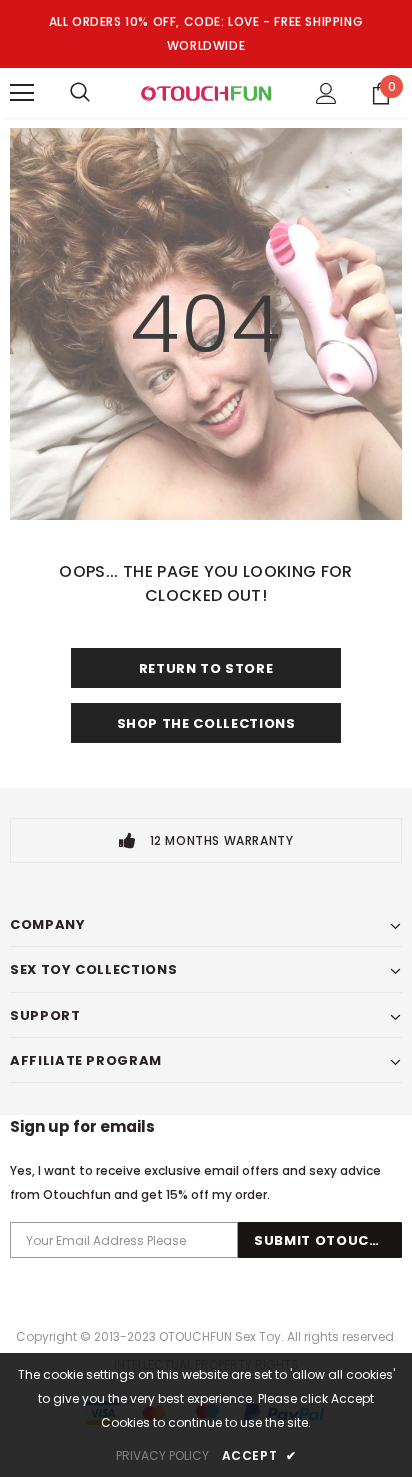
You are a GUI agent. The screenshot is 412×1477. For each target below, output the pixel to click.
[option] (206, 840)
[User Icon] (326, 93)
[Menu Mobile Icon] (22, 93)
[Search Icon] (80, 93)
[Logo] (206, 92)
